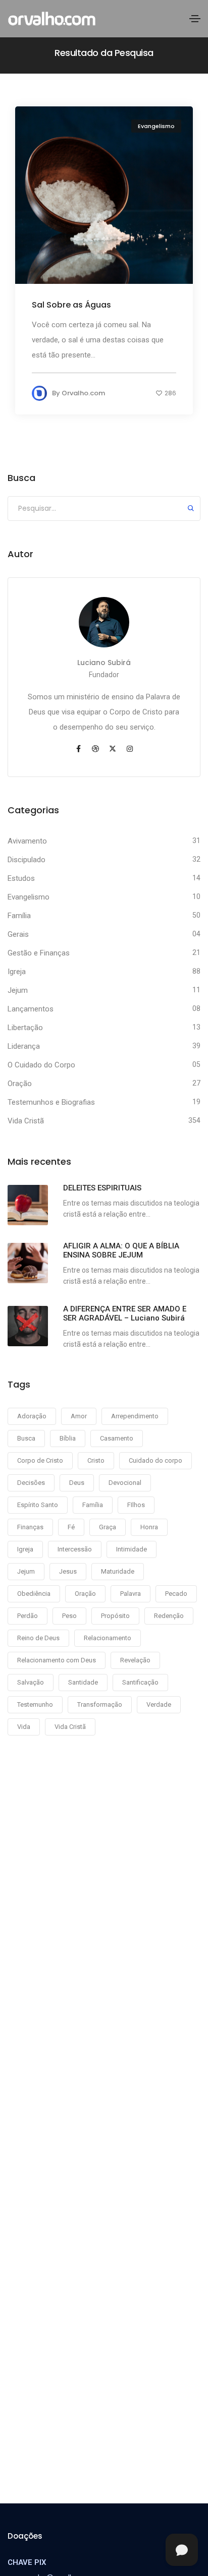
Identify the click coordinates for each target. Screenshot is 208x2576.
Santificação (140, 1682)
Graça (108, 1527)
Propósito (115, 1616)
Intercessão (75, 1549)
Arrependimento (135, 1416)
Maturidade (118, 1571)
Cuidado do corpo (155, 1460)
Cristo (96, 1460)
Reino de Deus (38, 1638)
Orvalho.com (83, 393)
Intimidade (132, 1549)
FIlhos (136, 1505)
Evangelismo (156, 126)
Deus (77, 1483)
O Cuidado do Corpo (41, 1065)
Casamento (117, 1438)
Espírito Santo (38, 1505)
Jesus (68, 1571)
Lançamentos (31, 1009)
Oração (20, 1084)
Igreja (17, 972)
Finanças (30, 1527)
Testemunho (35, 1704)
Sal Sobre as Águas (71, 305)
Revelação (135, 1660)
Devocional (125, 1483)
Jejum (18, 990)
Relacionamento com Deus (57, 1660)
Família (19, 916)
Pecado (176, 1594)
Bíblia (68, 1438)
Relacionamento (108, 1638)
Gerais (18, 934)
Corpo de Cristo (40, 1460)
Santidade (83, 1682)
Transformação (100, 1704)
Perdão (28, 1616)
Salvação (31, 1682)
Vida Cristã (26, 1121)
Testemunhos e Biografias (51, 1102)
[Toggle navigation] (195, 19)
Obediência (34, 1594)
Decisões (31, 1483)
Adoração (32, 1416)
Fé (71, 1527)
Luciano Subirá (104, 663)
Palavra (131, 1594)
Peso (69, 1616)
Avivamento (27, 841)
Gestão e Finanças (39, 953)
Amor (79, 1416)
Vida (24, 1727)
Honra (149, 1527)
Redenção (169, 1616)
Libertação (25, 1028)
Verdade (159, 1704)
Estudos (21, 878)
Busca (26, 1438)
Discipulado (27, 860)
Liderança (24, 1046)
